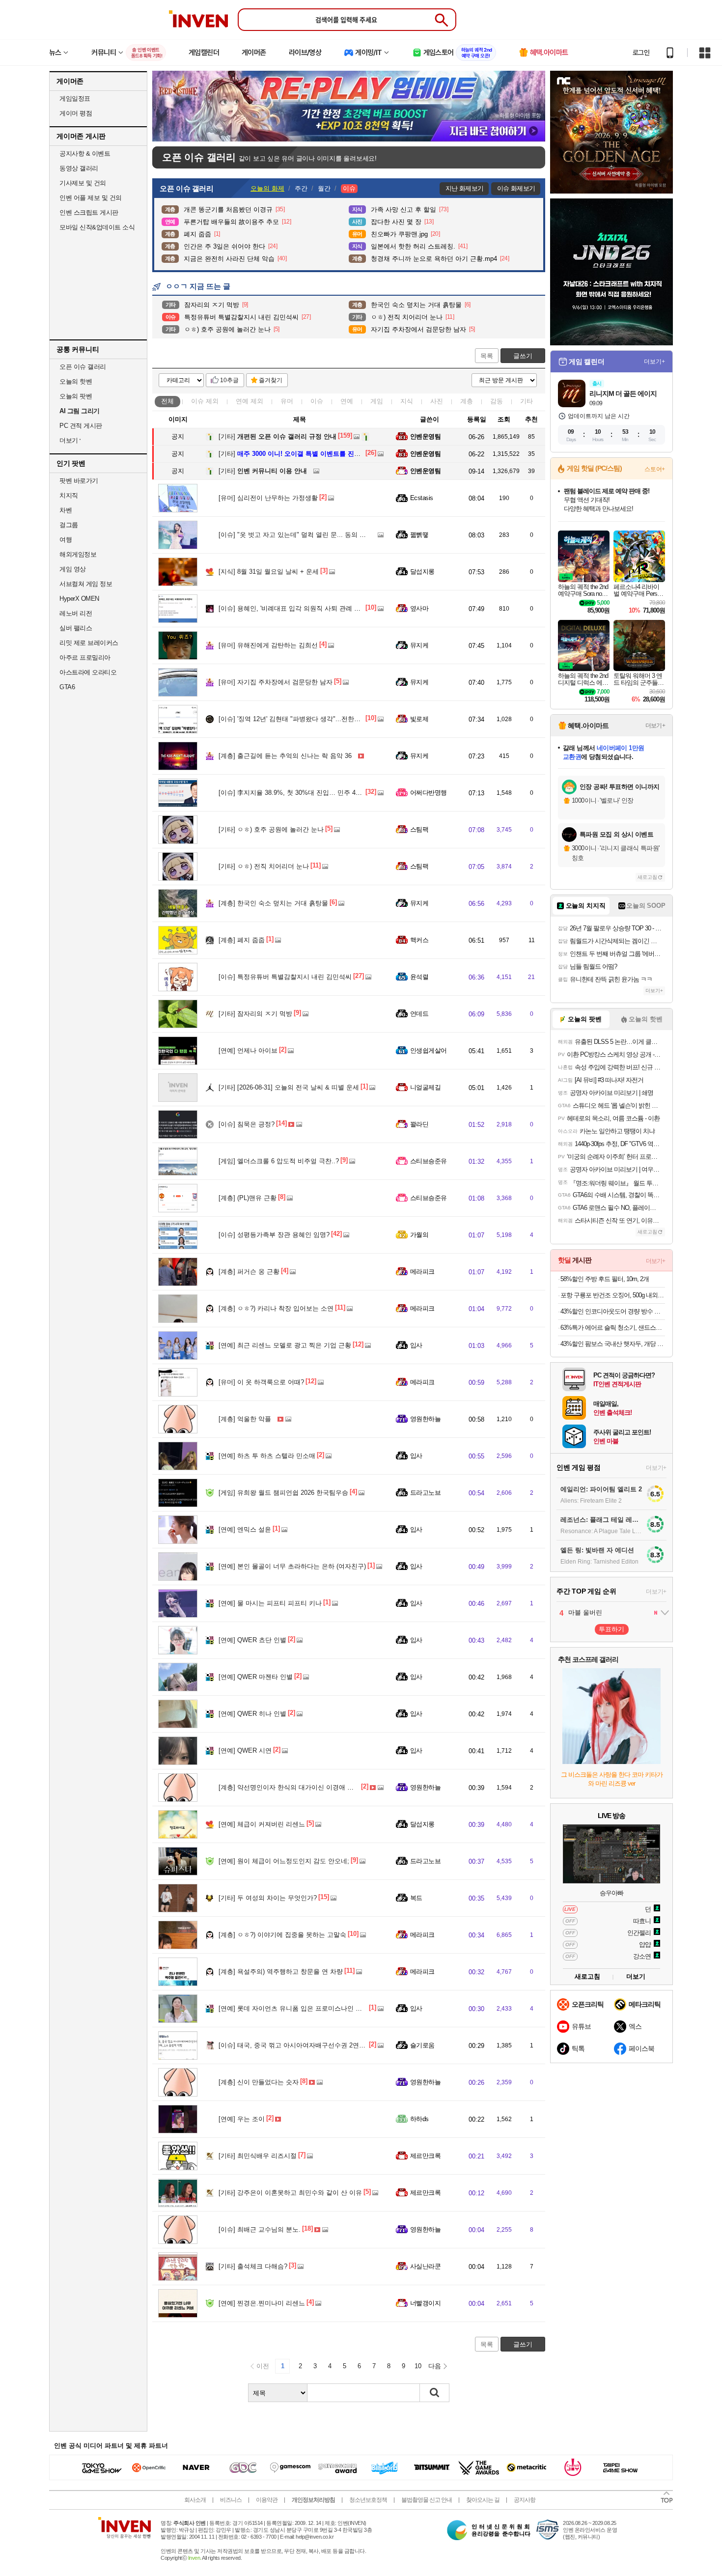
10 (418, 2366)
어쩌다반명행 (429, 793)
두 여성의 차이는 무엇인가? (268, 1898)
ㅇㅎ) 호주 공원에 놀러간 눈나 (271, 829)
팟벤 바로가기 (79, 481)
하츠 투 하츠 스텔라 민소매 (267, 1456)
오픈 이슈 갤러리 (83, 367)
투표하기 (611, 1629)
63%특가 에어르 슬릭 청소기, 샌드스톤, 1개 (613, 1328)
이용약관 (267, 2500)
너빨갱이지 (425, 2303)
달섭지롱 (422, 572)
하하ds (419, 2119)
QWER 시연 (245, 1750)
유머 (287, 401)
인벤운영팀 (425, 436)
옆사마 (419, 608)
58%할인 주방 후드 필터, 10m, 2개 (605, 1279)
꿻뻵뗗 (419, 535)
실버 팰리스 (76, 628)
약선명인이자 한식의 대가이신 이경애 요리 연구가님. (304, 1787)
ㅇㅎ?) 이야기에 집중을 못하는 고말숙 (282, 1935)
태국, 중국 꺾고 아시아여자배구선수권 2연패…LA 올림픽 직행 (317, 2045)
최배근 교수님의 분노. (260, 2229)
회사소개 (195, 2500)
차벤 (66, 510)
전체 (167, 401)
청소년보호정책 (368, 2500)
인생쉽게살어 (429, 1050)
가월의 (419, 1235)
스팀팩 (419, 829)
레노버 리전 (76, 613)
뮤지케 (419, 645)
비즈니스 (231, 2500)
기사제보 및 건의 (83, 183)
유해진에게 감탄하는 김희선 (268, 645)
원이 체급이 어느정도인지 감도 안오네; (284, 1861)
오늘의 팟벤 (76, 396)
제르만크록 (425, 2156)
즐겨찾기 (271, 380)
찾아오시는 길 (483, 2500)
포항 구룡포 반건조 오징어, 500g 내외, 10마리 (613, 1295)
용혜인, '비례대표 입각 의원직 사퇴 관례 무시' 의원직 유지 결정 (319, 608)
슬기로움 (422, 2045)
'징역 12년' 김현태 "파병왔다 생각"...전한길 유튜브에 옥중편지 (317, 719)
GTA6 (67, 687)
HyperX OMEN (79, 599)
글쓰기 (523, 356)
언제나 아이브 (248, 1050)
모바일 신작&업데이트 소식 (97, 227)
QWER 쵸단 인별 (252, 1640)
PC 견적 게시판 (81, 426)
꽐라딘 (419, 1124)
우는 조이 (242, 2119)
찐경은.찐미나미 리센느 (262, 2303)
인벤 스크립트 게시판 (89, 212)
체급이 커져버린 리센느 (262, 1824)
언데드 (419, 1014)
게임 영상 (73, 569)
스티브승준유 (429, 1161)
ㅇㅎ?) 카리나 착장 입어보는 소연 (276, 1308)
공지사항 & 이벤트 (85, 154)
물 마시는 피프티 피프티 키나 (270, 1603)
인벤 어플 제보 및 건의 (91, 198)
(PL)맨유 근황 (248, 1198)
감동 (497, 401)
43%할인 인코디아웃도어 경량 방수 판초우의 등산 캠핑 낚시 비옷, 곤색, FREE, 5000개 (613, 1311)
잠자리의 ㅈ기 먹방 (255, 1014)
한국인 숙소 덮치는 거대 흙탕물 (273, 903)
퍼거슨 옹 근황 (249, 1272)
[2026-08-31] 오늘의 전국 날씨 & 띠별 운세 (289, 1087)
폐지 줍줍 (242, 940)
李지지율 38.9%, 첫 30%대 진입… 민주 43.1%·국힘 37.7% (312, 793)
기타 (527, 401)
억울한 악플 (245, 1419)
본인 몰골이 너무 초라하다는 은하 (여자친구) (292, 1566)
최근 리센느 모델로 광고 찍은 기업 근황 (285, 1345)
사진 (437, 401)
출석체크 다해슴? (253, 2266)
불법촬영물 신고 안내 (427, 2500)
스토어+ (655, 469)
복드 (416, 1898)
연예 (250, 401)
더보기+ (654, 362)
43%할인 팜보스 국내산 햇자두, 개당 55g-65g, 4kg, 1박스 (613, 1344)
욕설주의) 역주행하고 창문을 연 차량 (281, 1972)
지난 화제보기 (464, 188)
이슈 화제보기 (516, 188)
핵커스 (419, 940)
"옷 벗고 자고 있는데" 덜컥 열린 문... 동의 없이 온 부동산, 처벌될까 (325, 535)
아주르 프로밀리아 (85, 658)
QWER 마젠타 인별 (256, 1677)
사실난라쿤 (425, 2266)
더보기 (636, 1976)
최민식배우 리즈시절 (258, 2156)
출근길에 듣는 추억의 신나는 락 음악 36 (285, 756)
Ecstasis (422, 498)
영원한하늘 (425, 1419)
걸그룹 (69, 525)
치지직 (69, 495)
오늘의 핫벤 (76, 381)
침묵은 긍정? (247, 1124)
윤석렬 (419, 977)
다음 (435, 2366)
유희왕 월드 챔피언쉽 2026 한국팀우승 (283, 1493)
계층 (467, 401)
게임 (377, 401)
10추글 (229, 380)
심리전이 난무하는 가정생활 (268, 498)
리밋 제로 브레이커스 (89, 643)
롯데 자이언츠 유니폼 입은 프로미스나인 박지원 (299, 2008)
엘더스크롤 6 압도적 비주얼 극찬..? (279, 1161)
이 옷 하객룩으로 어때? (261, 1382)
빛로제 (419, 719)
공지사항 (525, 2500)
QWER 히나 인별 (252, 1714)
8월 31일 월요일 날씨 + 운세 (269, 572)
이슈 (205, 401)
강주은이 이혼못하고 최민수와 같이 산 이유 (290, 2193)
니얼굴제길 (425, 1087)
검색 (435, 2393)
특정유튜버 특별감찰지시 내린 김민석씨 (285, 977)
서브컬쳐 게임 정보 (86, 584)
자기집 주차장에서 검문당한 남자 (276, 682)
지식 (407, 401)
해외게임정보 (78, 554)
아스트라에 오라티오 (88, 672)
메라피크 (422, 1272)
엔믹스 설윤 (245, 1529)
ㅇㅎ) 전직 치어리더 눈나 (264, 866)
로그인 (641, 53)
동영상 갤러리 (79, 168)
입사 (416, 1345)
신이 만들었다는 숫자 (259, 2082)
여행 (66, 540)
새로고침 (647, 877)
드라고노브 (425, 1493)
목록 (487, 356)
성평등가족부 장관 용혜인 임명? (274, 1235)
